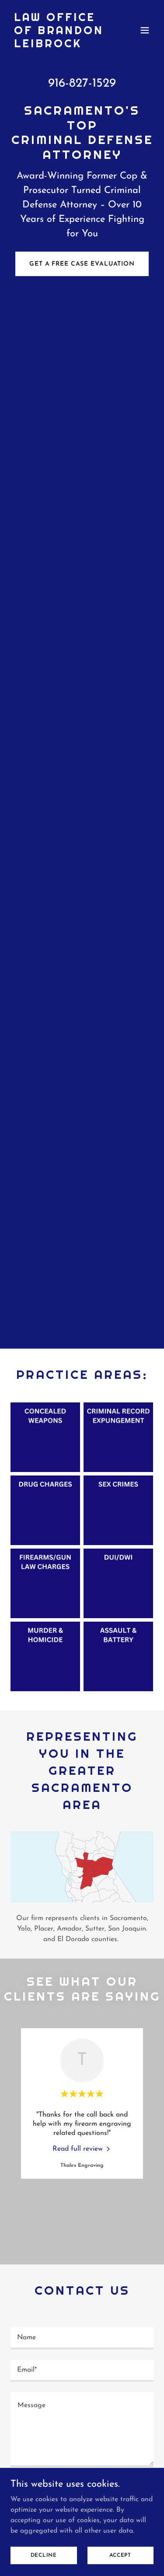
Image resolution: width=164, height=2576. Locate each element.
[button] (145, 30)
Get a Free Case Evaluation (82, 264)
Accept (120, 2555)
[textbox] (82, 2338)
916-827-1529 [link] (82, 84)
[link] (61, 46)
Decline (44, 2555)
